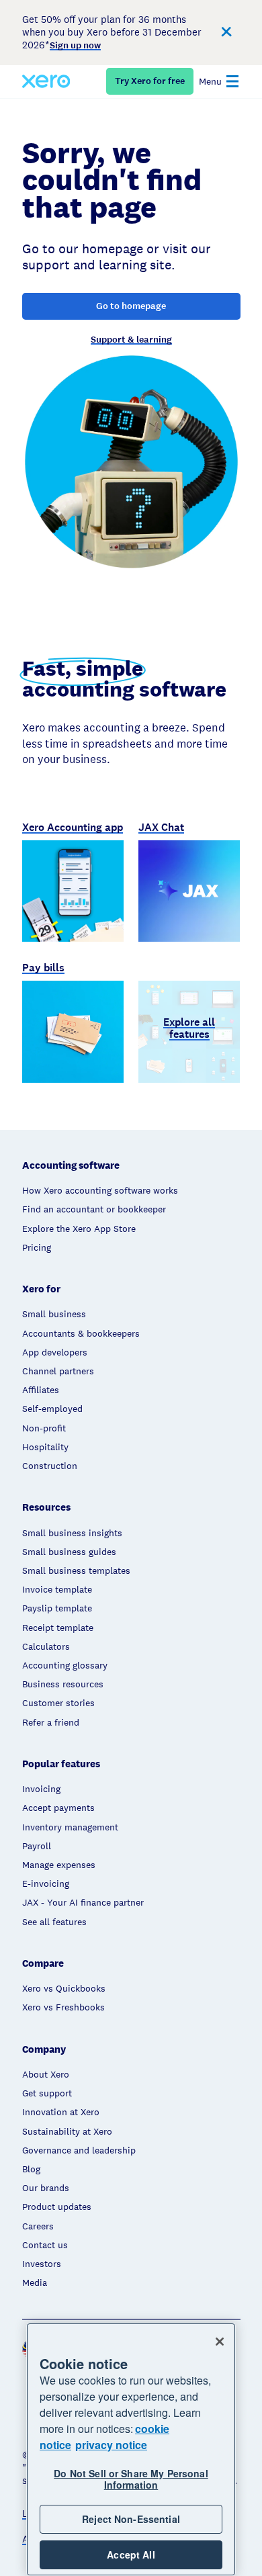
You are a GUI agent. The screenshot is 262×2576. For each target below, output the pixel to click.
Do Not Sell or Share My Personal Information (131, 2479)
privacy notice (111, 2445)
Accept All (131, 2555)
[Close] (220, 2342)
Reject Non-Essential (131, 2519)
